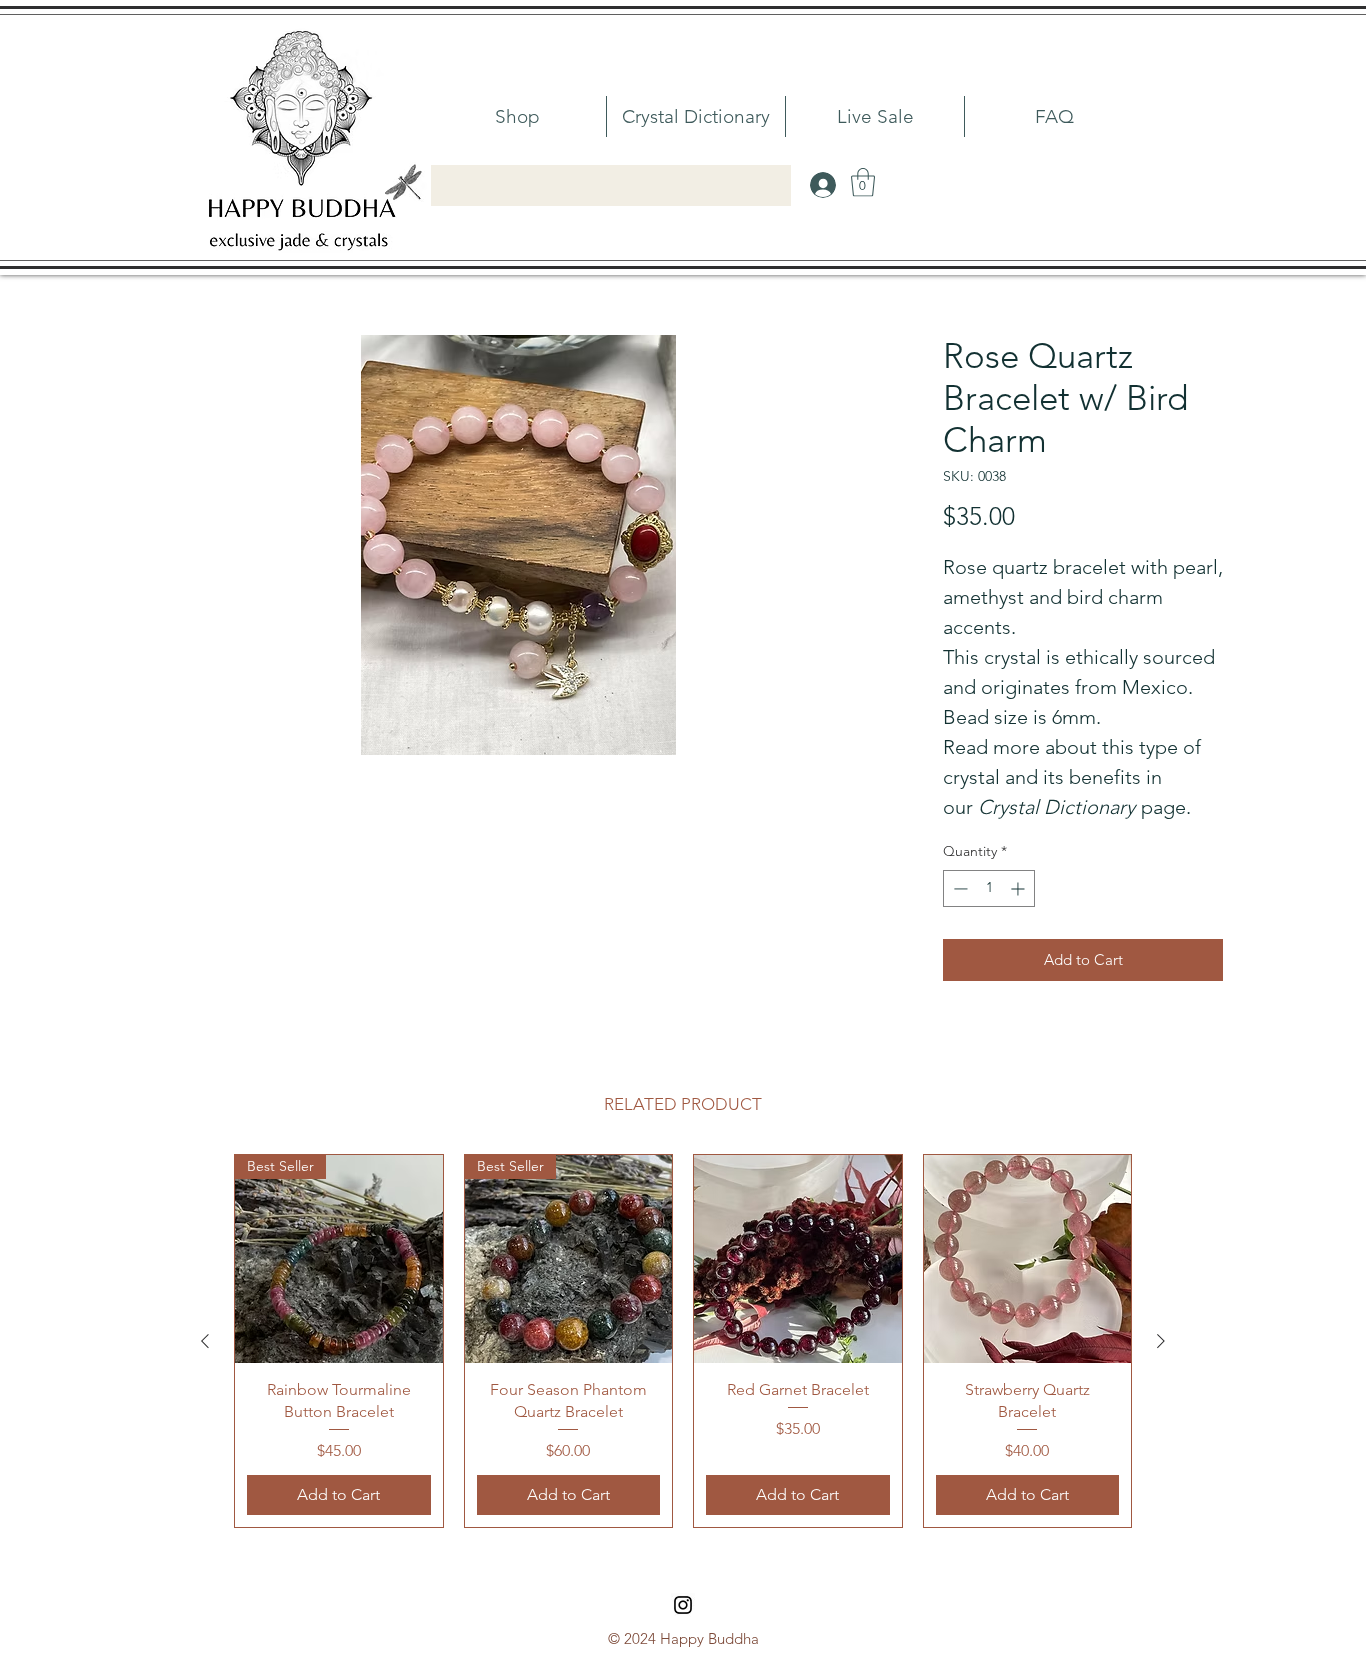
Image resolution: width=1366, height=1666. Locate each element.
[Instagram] (683, 1605)
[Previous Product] (205, 1341)
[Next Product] (1161, 1341)
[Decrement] (958, 888)
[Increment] (1019, 888)
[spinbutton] (989, 888)
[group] (683, 1341)
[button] (863, 182)
